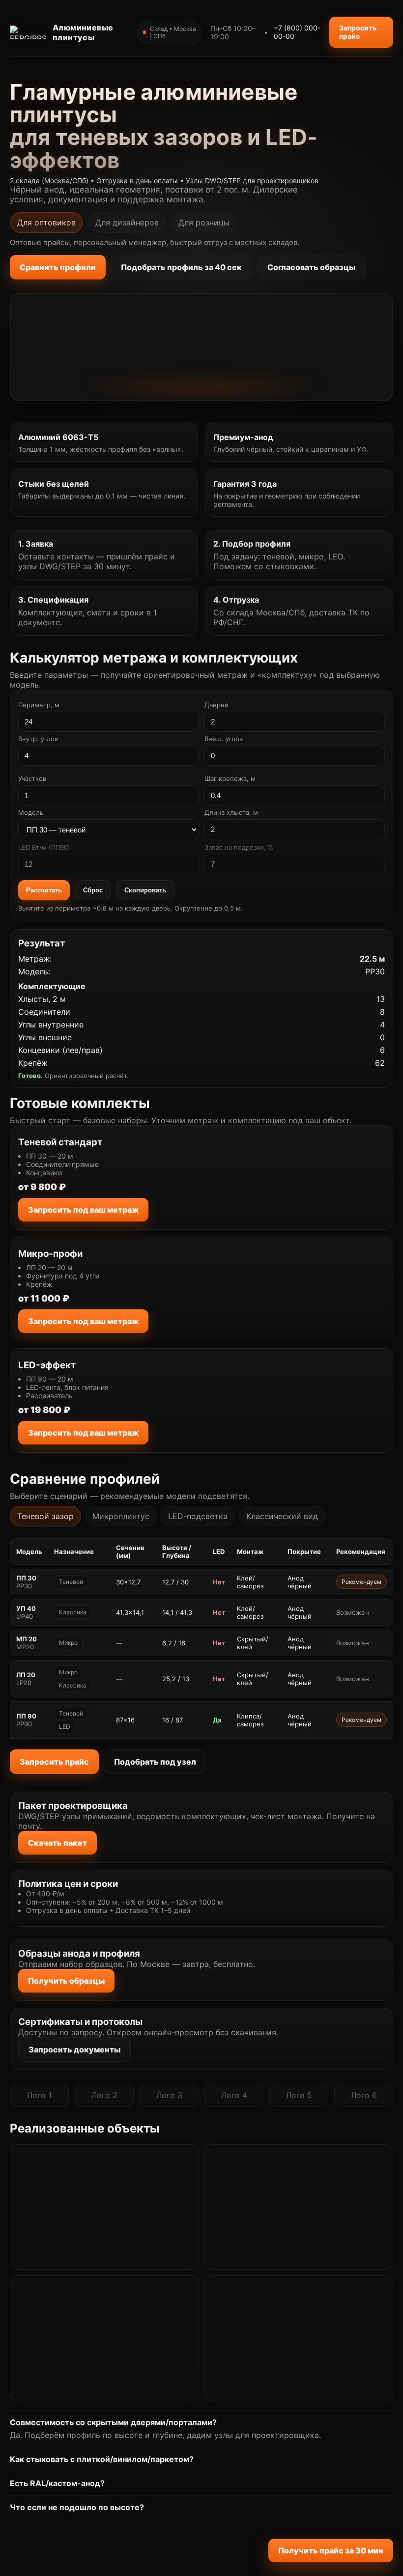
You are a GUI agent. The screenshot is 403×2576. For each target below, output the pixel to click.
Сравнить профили (58, 267)
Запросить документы (74, 2050)
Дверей (216, 705)
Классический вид (282, 1516)
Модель (31, 812)
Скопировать (145, 890)
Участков (32, 778)
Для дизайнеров (127, 222)
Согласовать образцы (311, 267)
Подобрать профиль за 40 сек (181, 267)
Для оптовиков (46, 222)
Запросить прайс (358, 32)
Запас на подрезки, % (239, 847)
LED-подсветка (198, 1516)
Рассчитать (44, 890)
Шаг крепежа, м (230, 778)
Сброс (93, 890)
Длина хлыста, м (231, 812)
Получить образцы (66, 1981)
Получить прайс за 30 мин (331, 2550)
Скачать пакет (58, 1843)
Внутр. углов (38, 739)
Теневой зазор (45, 1516)
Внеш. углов (224, 739)
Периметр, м (39, 705)
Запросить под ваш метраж (83, 1210)
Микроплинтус (121, 1516)
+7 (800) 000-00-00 (297, 32)
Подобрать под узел (155, 1762)
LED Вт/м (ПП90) (44, 847)
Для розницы (204, 222)
